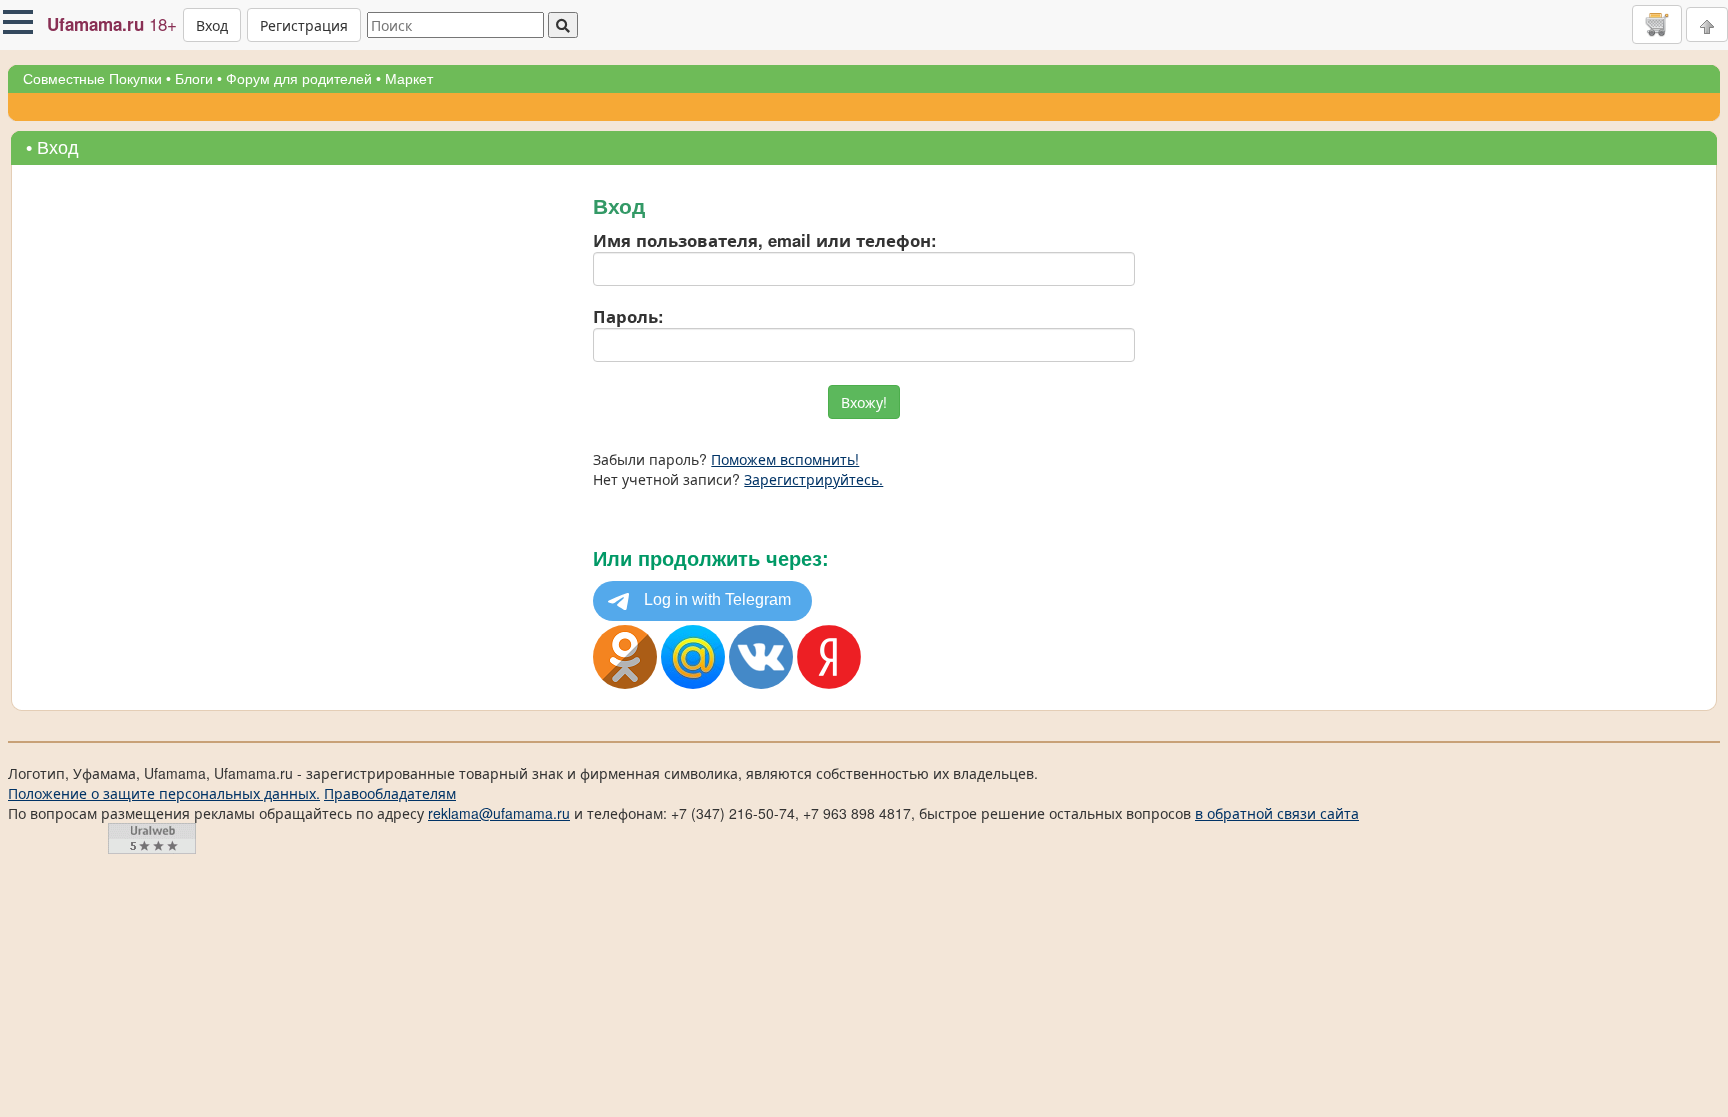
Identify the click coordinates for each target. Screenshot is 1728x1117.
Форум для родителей (299, 79)
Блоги (194, 79)
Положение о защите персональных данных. (164, 793)
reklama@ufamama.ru (499, 813)
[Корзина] (1657, 24)
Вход (212, 25)
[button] (18, 22)
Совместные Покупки (92, 79)
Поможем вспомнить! (785, 459)
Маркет (409, 79)
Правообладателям (390, 793)
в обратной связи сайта (1277, 813)
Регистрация (304, 25)
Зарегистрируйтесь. (813, 479)
